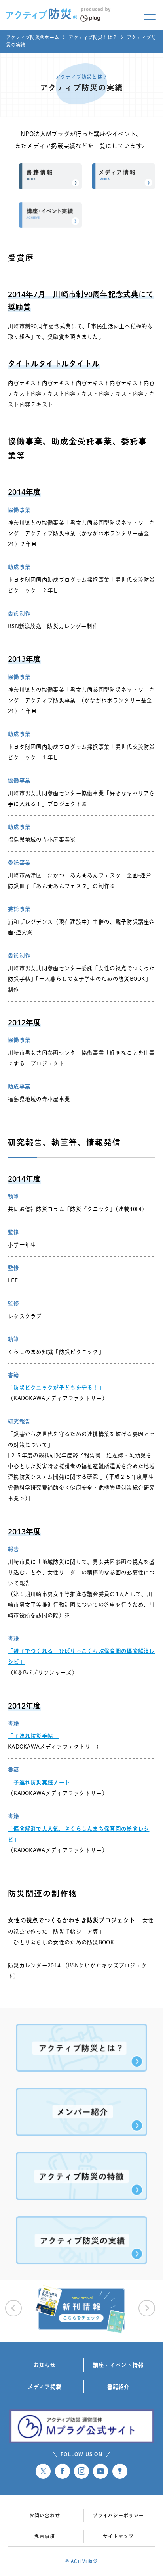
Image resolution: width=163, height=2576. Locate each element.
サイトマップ (118, 2536)
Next (147, 2308)
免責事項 (45, 2536)
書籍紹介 (118, 2387)
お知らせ (45, 2365)
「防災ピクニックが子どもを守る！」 (56, 1388)
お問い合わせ (45, 2515)
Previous (13, 2308)
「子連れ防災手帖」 (33, 1736)
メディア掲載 (45, 2387)
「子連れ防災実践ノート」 (42, 1782)
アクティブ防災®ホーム (32, 37)
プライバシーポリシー (118, 2515)
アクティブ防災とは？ (93, 37)
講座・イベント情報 (118, 2365)
